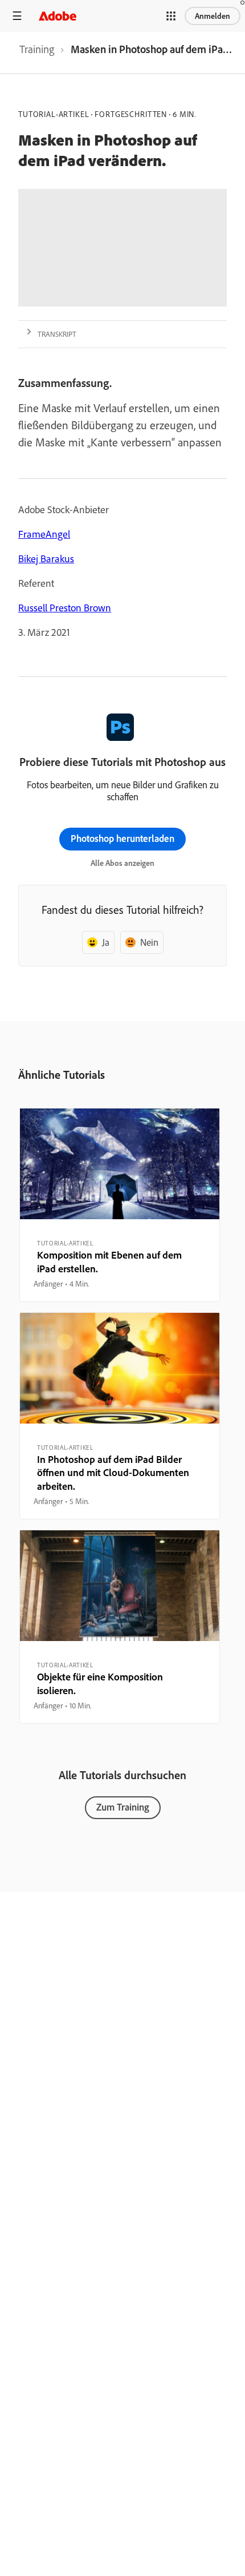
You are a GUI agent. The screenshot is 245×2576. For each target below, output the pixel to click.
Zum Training (123, 1807)
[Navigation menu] (17, 16)
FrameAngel (44, 534)
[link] (37, 53)
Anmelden (213, 16)
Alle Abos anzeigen (122, 863)
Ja (106, 942)
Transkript (57, 334)
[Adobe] (58, 16)
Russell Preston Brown (65, 608)
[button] (171, 16)
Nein (149, 942)
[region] (120, 1205)
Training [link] (37, 49)
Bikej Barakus (46, 559)
